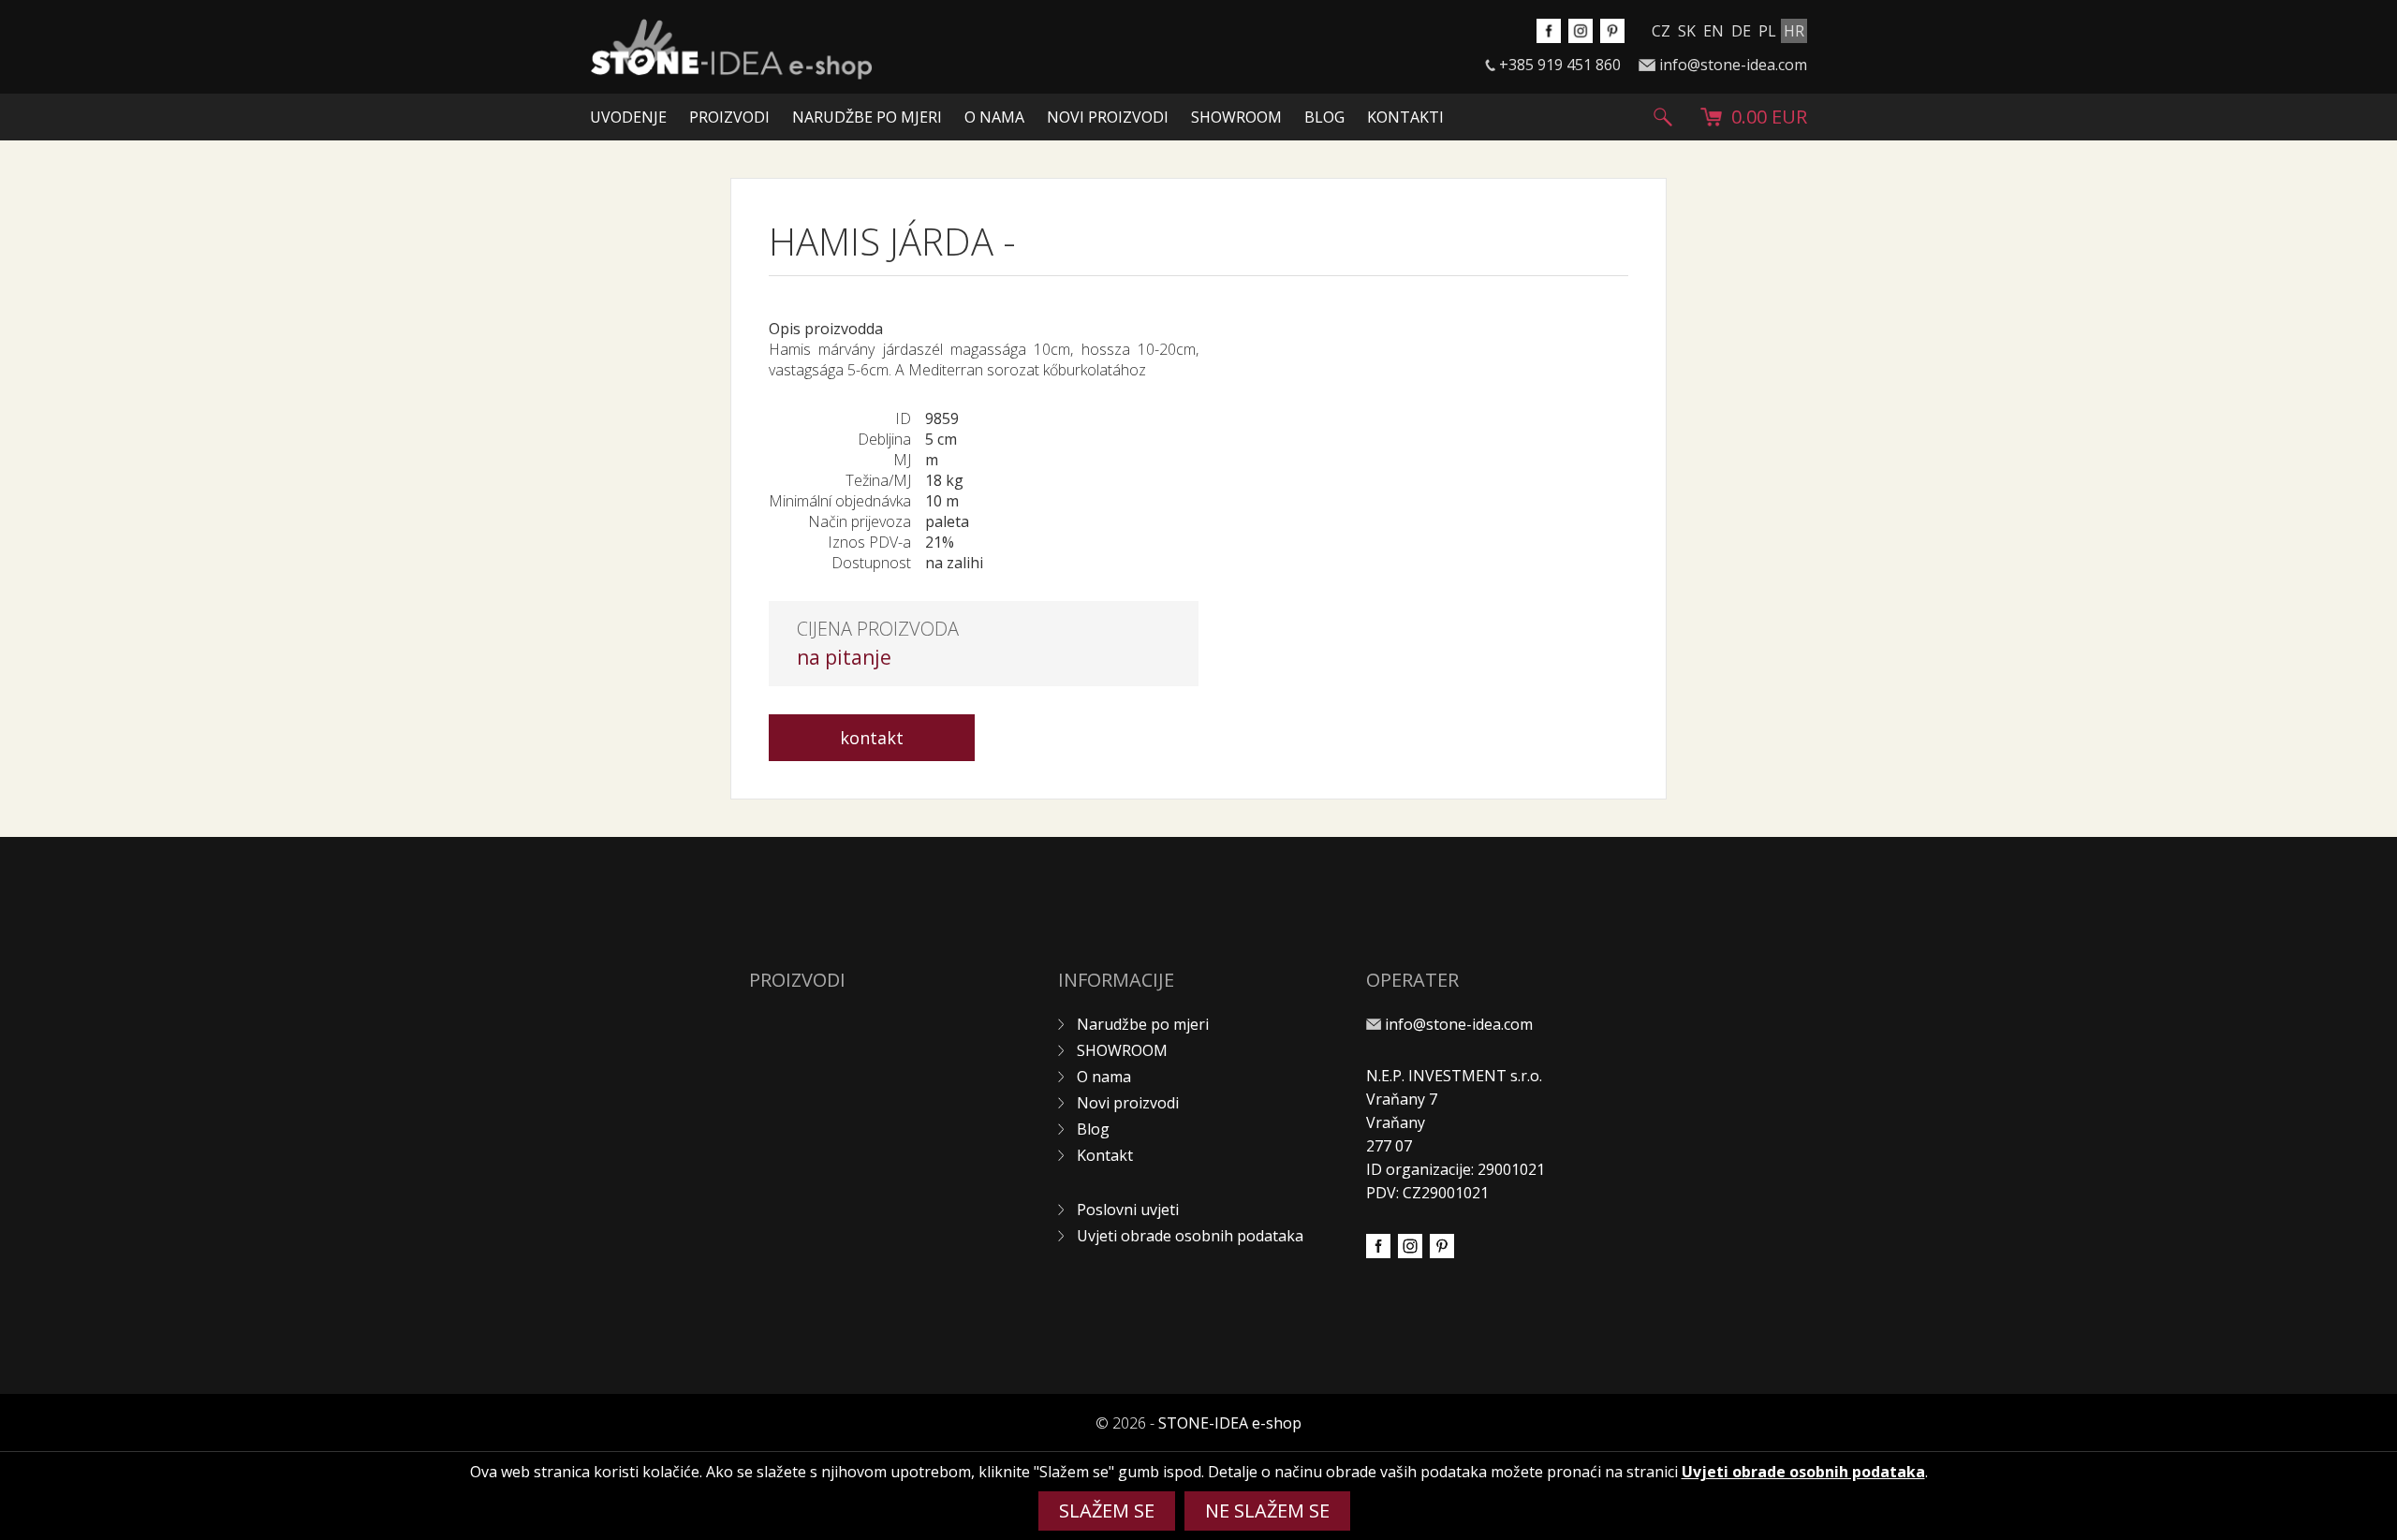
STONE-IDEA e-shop (1230, 1423)
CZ (1661, 31)
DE (1741, 31)
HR (1794, 31)
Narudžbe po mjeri (867, 117)
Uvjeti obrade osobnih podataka (1190, 1236)
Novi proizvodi (1108, 117)
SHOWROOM (1236, 117)
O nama (994, 117)
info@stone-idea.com (1733, 65)
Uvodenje (628, 117)
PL (1767, 31)
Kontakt (872, 738)
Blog (1324, 117)
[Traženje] (1663, 117)
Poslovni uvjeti (1128, 1210)
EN (1713, 31)
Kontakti (1405, 117)
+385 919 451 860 (1560, 65)
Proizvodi (729, 117)
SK (1687, 31)
